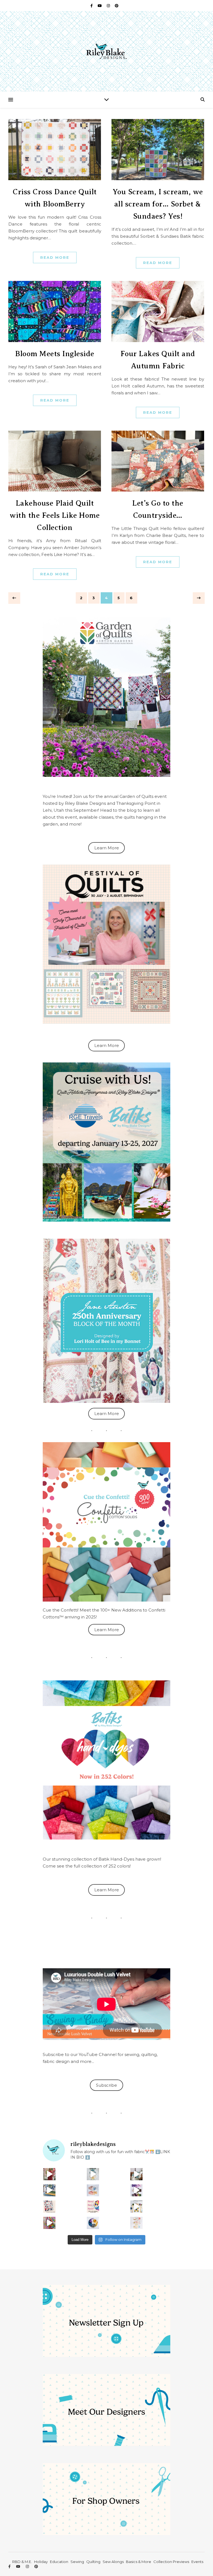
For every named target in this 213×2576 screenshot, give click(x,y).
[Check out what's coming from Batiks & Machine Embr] (93, 2207)
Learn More (107, 848)
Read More (55, 257)
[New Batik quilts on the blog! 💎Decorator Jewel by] (136, 2174)
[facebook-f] (92, 6)
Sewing (77, 2562)
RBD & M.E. (22, 2562)
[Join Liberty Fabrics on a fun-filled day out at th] (93, 2190)
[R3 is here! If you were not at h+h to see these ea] (49, 2207)
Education (59, 2562)
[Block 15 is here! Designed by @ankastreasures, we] (136, 2207)
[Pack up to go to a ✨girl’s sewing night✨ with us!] (49, 2190)
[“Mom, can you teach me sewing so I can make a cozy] (49, 2223)
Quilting (93, 2562)
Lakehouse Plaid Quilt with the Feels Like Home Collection (55, 515)
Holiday (41, 2562)
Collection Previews (171, 2562)
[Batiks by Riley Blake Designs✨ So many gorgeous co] (136, 2190)
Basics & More (139, 2562)
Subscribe (106, 2085)
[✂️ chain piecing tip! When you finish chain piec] (93, 2174)
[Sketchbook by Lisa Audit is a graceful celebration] (136, 2223)
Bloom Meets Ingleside (55, 354)
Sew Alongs (113, 2562)
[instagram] (109, 6)
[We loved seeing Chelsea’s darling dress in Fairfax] (49, 2174)
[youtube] (100, 6)
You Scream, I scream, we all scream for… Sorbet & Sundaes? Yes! (158, 204)
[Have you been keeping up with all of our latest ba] (93, 2223)
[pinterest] (117, 6)
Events (197, 2562)
